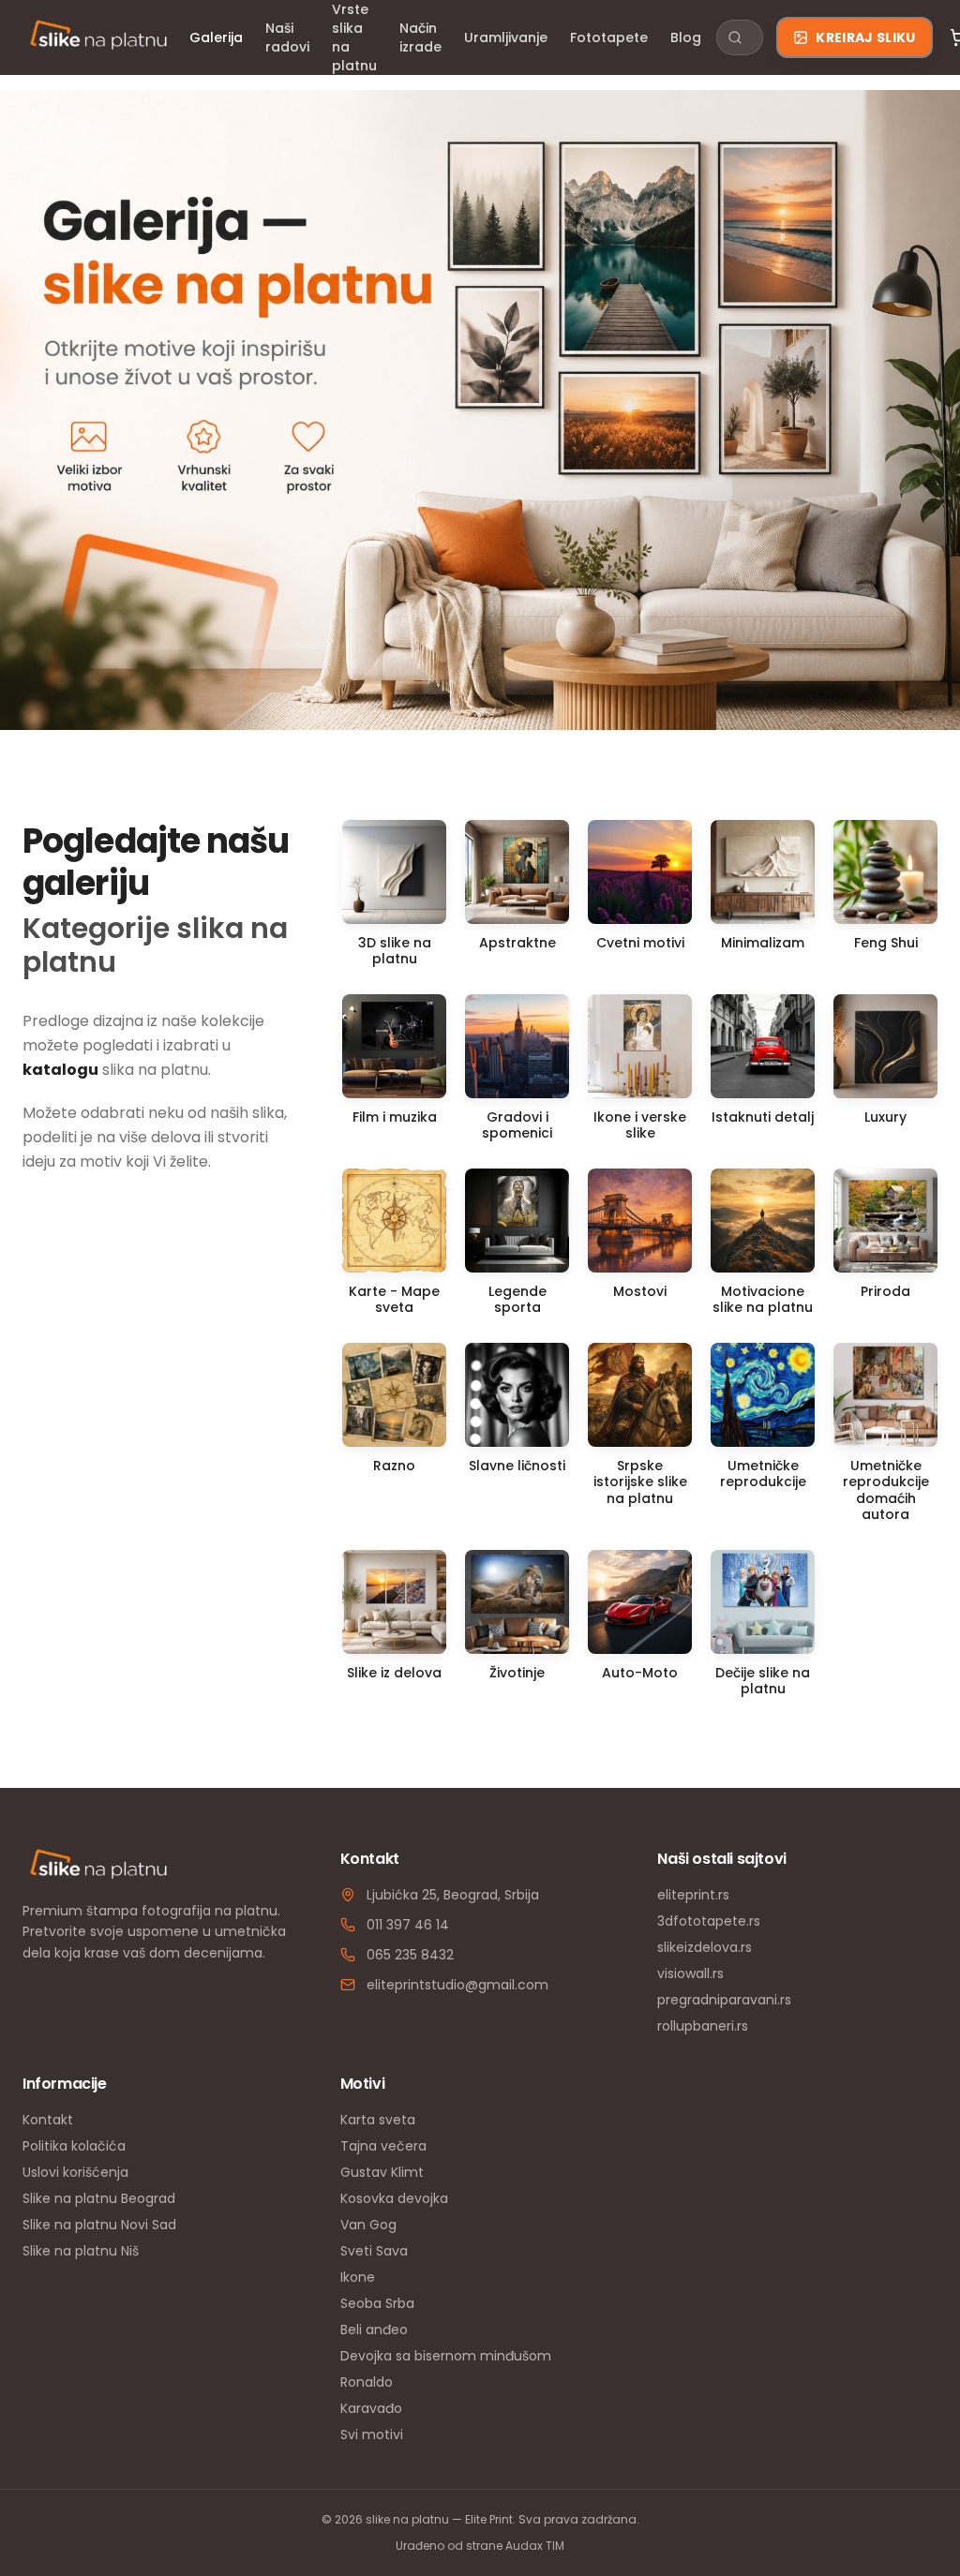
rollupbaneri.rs (703, 2026)
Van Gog (368, 2225)
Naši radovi (287, 37)
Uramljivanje (506, 37)
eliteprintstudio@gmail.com (457, 1985)
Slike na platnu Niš (81, 2251)
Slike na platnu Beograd (99, 2198)
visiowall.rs (690, 1973)
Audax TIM (535, 2546)
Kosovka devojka (394, 2198)
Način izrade (420, 37)
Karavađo (371, 2408)
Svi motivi (372, 2435)
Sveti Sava (374, 2251)
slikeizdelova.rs (705, 1947)
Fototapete (609, 37)
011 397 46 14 (408, 1925)
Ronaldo (367, 2382)
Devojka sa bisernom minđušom (446, 2356)
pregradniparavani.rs (724, 2000)
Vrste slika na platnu (354, 37)
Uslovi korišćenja (75, 2172)
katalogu (60, 1070)
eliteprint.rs (693, 1895)
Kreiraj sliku (866, 37)
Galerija (216, 37)
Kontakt (48, 2120)
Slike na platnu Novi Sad (99, 2225)
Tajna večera (383, 2146)
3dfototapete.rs (709, 1921)
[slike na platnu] (98, 37)
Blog (686, 37)
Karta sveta (378, 2120)
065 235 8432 (410, 1955)
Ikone (358, 2277)
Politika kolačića (74, 2146)
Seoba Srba (377, 2303)
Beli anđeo (374, 2330)
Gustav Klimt (382, 2172)
